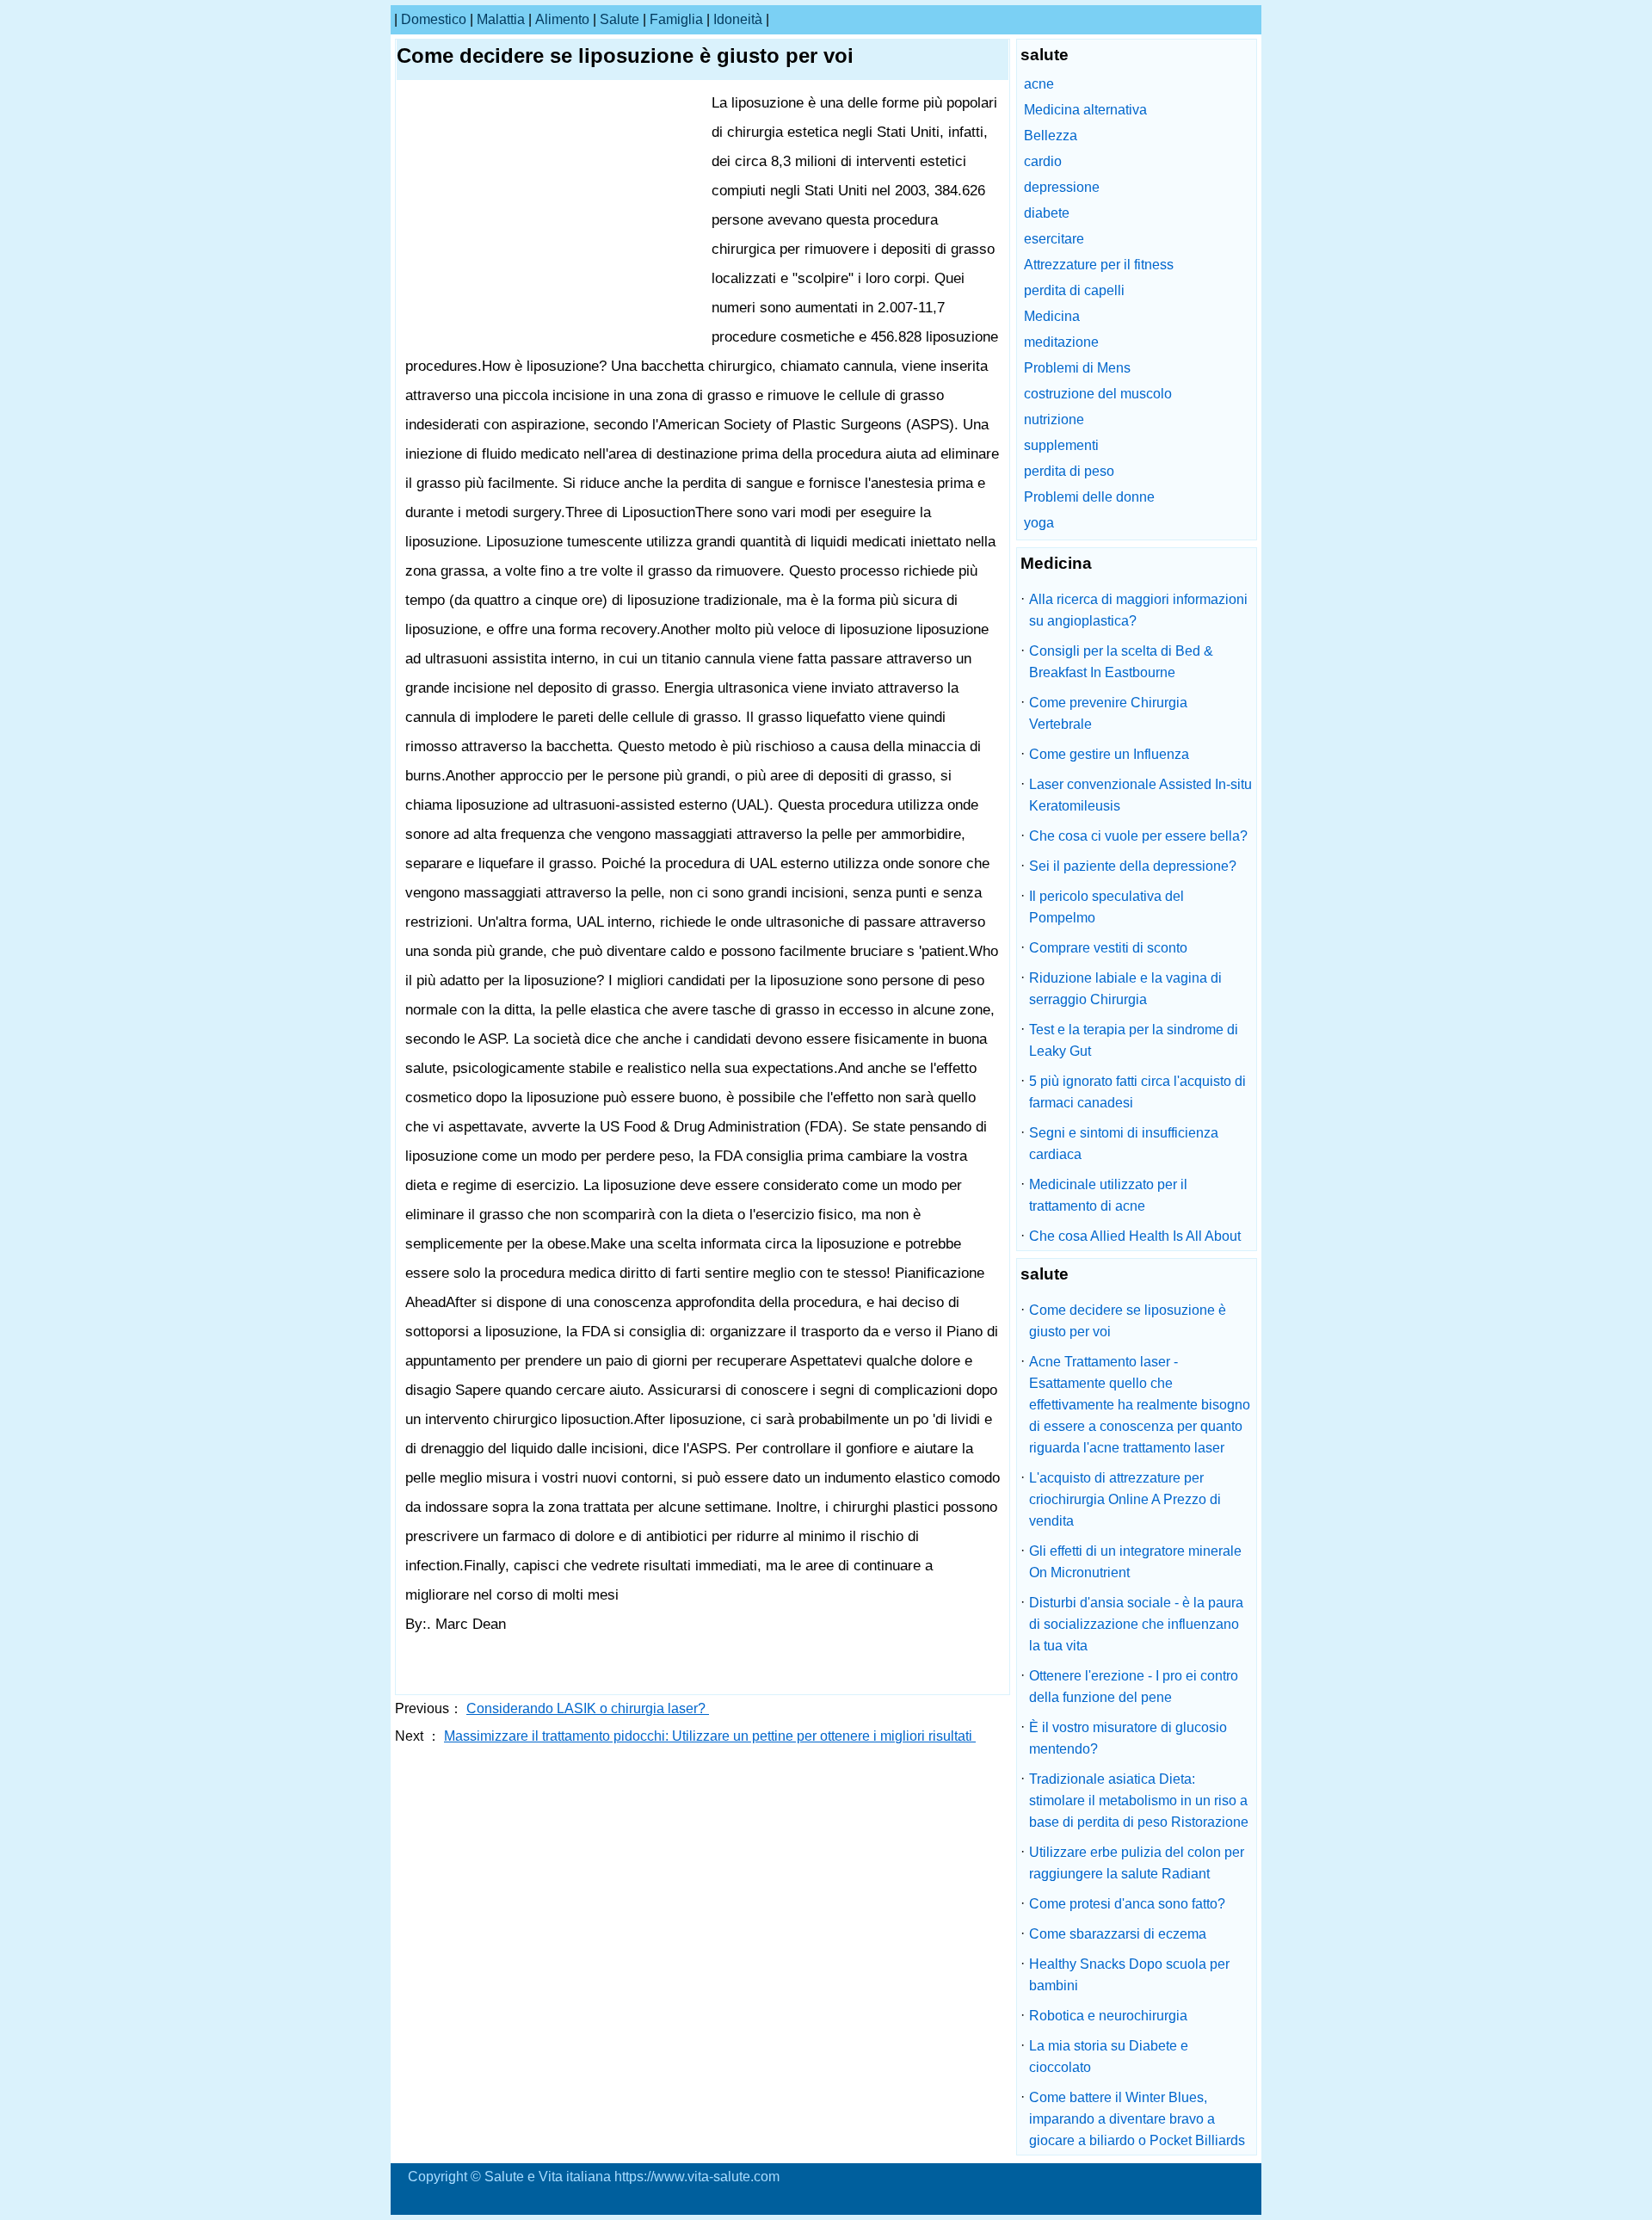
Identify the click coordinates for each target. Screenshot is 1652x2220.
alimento (562, 19)
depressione (1062, 187)
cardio (1043, 161)
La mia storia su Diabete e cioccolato (1109, 2057)
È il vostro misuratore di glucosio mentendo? (1128, 1738)
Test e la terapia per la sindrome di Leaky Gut (1134, 1040)
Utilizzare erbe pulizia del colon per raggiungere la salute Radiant (1137, 1863)
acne (1039, 84)
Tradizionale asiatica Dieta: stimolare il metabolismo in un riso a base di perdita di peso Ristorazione (1139, 1801)
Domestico (434, 19)
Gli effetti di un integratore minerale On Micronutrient (1135, 1562)
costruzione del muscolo (1098, 394)
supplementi (1061, 445)
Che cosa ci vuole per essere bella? (1138, 836)
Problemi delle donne (1089, 497)
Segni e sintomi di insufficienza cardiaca (1124, 1144)
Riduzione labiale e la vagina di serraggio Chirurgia (1125, 989)
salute (619, 19)
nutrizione (1054, 419)
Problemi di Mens (1077, 368)
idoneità (738, 19)
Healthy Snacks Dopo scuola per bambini (1129, 1975)
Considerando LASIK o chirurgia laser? (588, 1708)
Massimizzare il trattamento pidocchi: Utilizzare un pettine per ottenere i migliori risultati (710, 1736)
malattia (501, 19)
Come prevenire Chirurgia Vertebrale (1108, 713)
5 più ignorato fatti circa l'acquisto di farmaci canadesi (1137, 1092)
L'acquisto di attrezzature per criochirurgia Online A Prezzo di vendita (1125, 1499)
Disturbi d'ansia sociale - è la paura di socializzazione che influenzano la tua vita (1136, 1624)
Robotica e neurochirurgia (1108, 2016)
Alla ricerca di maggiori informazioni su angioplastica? (1138, 610)
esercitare (1054, 239)
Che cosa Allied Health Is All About (1135, 1236)
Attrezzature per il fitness (1099, 265)
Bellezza (1051, 136)
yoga (1039, 523)
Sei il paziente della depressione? (1133, 866)
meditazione (1061, 342)
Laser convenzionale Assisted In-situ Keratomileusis (1140, 795)
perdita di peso (1069, 471)
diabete (1047, 213)
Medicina (1052, 316)
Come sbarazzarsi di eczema (1118, 1934)
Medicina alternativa (1085, 110)
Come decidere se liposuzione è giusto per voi (1128, 1321)
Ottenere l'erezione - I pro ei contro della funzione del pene (1134, 1687)
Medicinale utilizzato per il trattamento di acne (1108, 1195)
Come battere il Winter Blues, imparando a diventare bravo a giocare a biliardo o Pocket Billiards (1137, 2119)
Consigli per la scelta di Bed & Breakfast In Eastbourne (1121, 662)
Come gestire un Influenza (1109, 754)
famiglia (676, 19)
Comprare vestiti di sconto (1108, 948)
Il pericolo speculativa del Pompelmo (1106, 907)
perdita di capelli (1074, 290)
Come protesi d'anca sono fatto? (1127, 1904)
